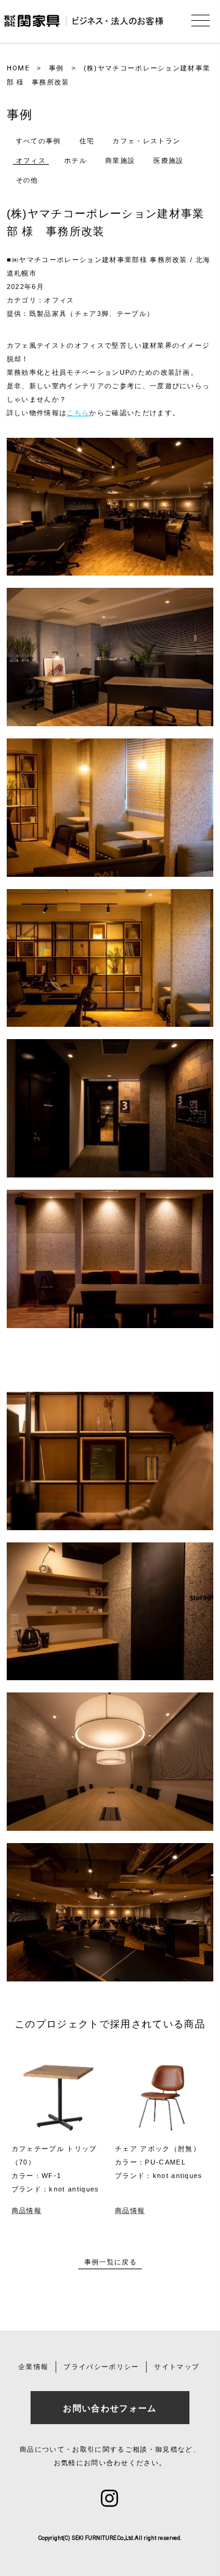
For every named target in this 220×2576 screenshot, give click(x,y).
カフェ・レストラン (146, 141)
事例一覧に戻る (111, 2262)
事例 (57, 68)
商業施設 (120, 160)
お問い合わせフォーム (110, 2408)
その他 (27, 180)
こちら (78, 413)
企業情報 (33, 2367)
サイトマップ (177, 2367)
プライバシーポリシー (101, 2367)
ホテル (75, 160)
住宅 (87, 141)
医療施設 (168, 160)
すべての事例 (38, 141)
